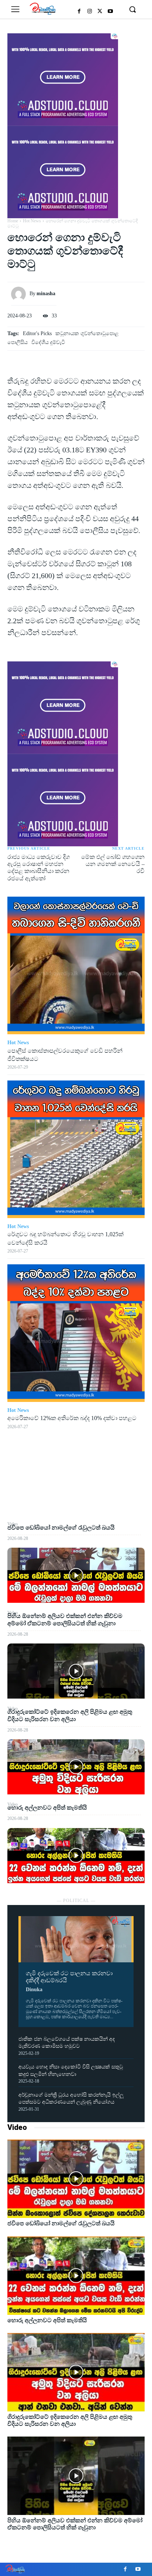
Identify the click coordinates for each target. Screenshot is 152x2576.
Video (17, 2127)
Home (13, 221)
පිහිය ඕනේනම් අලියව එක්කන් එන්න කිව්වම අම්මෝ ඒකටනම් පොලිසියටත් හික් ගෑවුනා (75, 2524)
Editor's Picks (37, 333)
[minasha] (20, 294)
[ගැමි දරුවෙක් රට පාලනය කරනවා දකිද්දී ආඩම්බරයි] (76, 1939)
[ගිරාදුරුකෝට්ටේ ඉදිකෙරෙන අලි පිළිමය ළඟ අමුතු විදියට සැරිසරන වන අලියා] (76, 1767)
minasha (46, 294)
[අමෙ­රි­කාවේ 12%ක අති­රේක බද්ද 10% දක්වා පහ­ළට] (76, 1333)
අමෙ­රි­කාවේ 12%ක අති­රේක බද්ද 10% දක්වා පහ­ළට (72, 1418)
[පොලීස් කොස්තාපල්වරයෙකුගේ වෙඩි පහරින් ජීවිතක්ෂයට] (76, 965)
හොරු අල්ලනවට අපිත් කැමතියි (47, 1808)
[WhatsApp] (76, 1503)
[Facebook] (79, 11)
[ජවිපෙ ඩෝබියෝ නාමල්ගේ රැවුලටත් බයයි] (76, 1575)
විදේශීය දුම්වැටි (48, 342)
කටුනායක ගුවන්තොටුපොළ (87, 333)
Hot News (32, 221)
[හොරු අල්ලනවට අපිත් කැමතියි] (76, 1856)
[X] (100, 11)
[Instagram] (90, 11)
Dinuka (34, 1990)
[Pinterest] (76, 1486)
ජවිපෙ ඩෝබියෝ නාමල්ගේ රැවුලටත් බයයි (61, 1528)
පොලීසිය (18, 342)
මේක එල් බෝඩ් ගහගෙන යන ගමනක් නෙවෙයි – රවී (113, 864)
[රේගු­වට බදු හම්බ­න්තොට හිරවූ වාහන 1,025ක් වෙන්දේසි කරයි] (76, 1149)
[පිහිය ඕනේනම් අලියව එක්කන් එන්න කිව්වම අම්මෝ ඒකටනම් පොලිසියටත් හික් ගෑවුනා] (76, 1671)
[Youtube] (110, 11)
